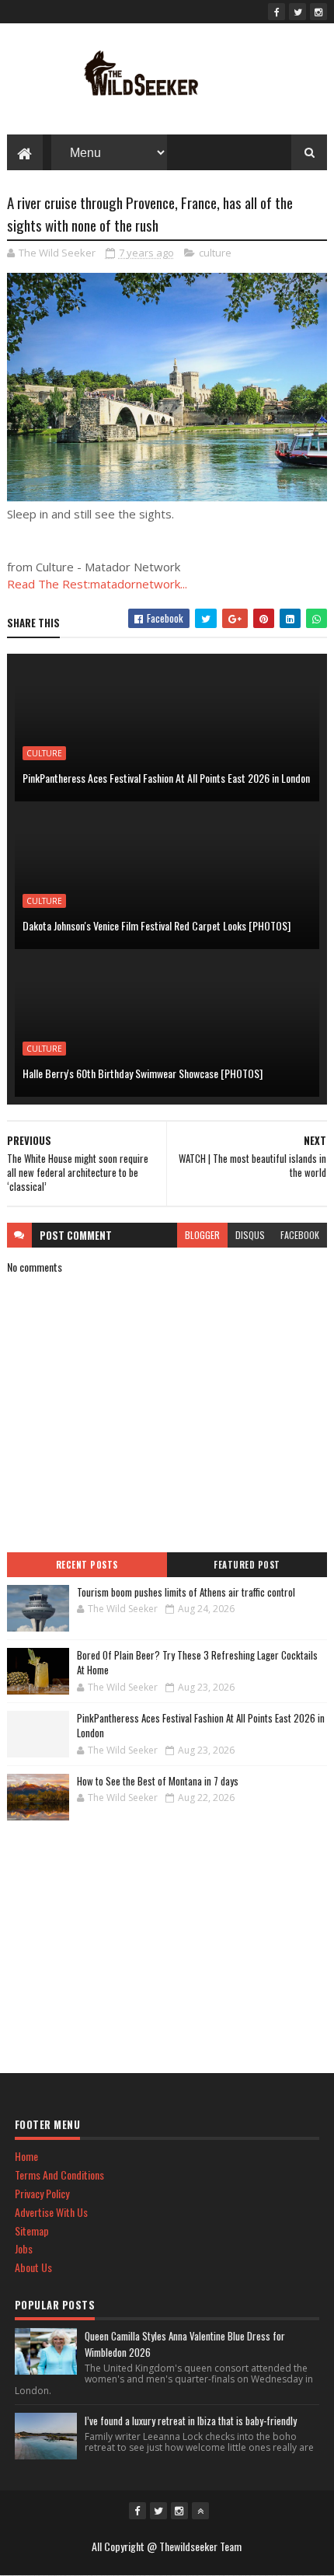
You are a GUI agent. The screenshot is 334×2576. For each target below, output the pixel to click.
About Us (33, 2267)
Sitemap (32, 2230)
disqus (250, 1235)
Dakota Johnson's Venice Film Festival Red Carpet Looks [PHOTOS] (157, 925)
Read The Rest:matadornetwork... (97, 584)
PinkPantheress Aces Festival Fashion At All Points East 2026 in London (166, 778)
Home (26, 2156)
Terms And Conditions (59, 2175)
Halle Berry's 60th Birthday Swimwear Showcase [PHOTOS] (143, 1073)
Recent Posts (87, 1565)
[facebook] (277, 12)
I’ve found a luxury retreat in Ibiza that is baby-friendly (191, 2421)
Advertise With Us (51, 2212)
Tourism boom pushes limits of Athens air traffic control (186, 1592)
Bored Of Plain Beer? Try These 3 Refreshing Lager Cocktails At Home (197, 1663)
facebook (300, 1235)
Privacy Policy (42, 2193)
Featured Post (247, 1565)
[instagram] (318, 12)
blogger (202, 1235)
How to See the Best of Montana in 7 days (158, 1781)
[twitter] (297, 12)
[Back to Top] (200, 2511)
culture (215, 253)
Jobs (24, 2248)
